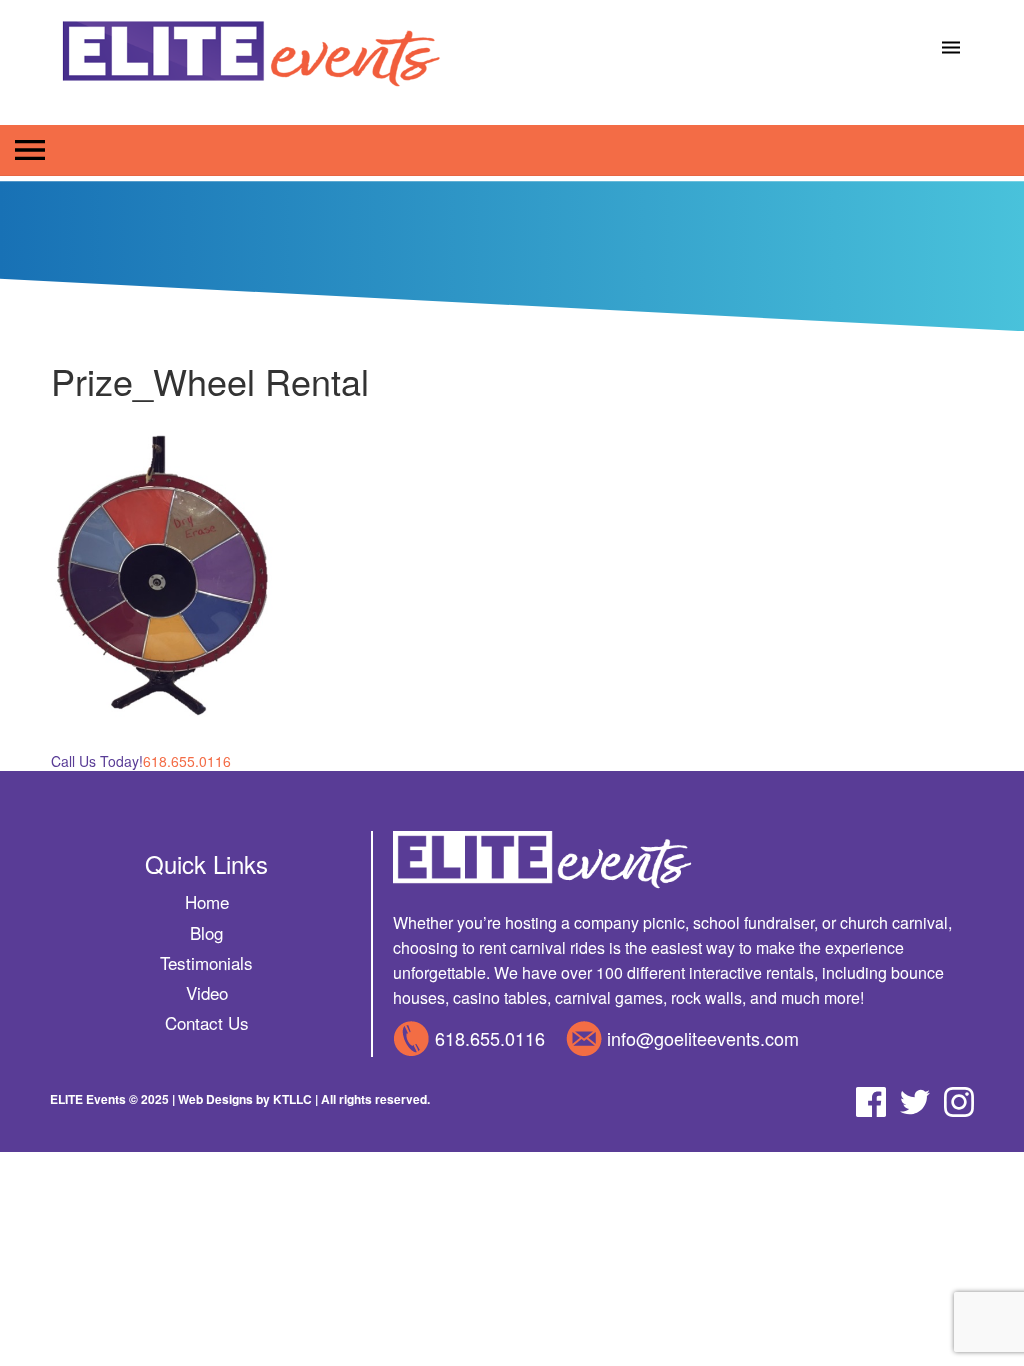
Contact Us (207, 1022)
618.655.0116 (490, 1038)
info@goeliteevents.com (703, 1038)
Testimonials (206, 962)
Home (207, 901)
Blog (206, 932)
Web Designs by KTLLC (245, 1099)
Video (207, 992)
